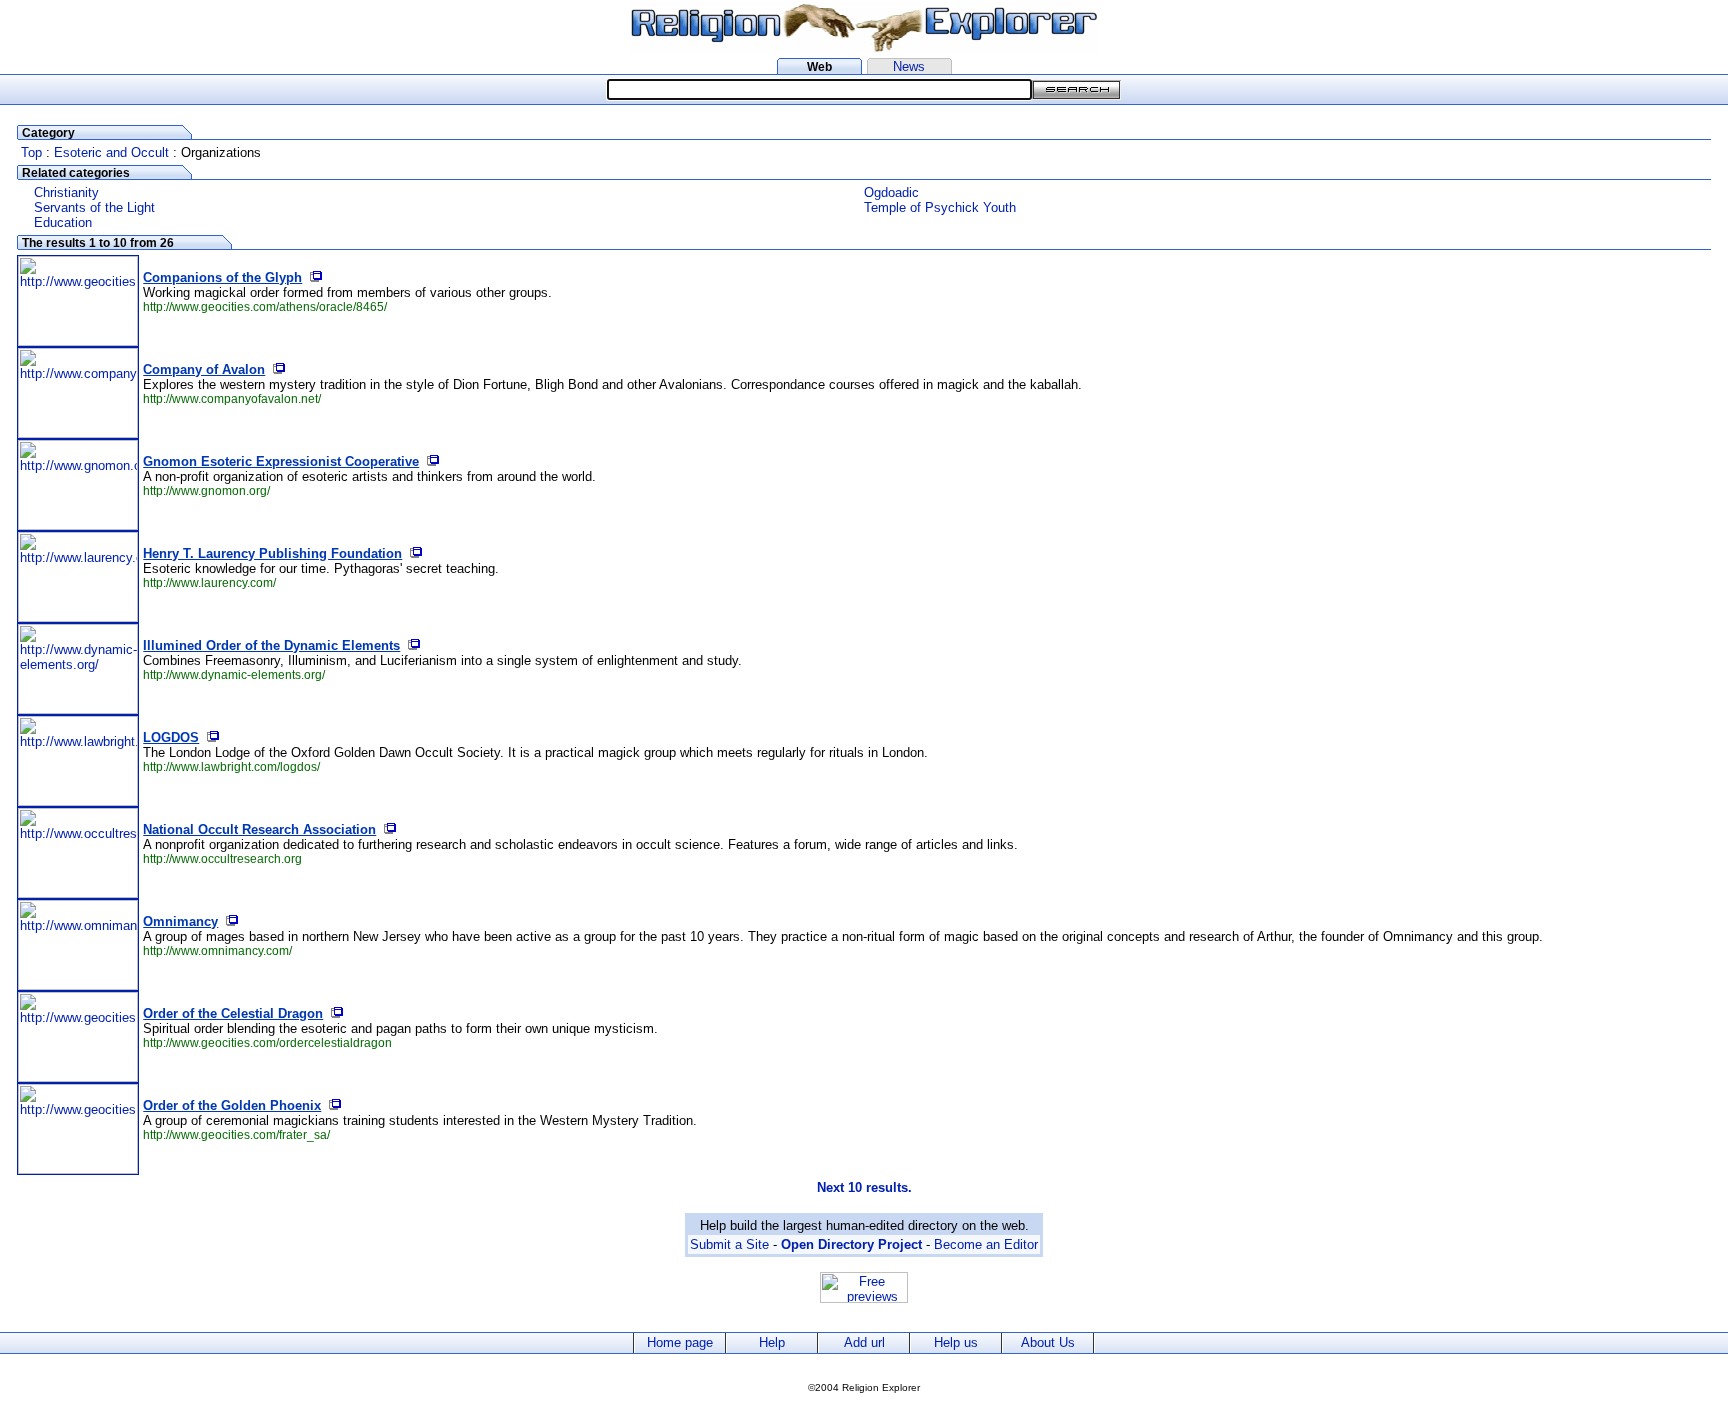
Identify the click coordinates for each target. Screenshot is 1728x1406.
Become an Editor (986, 1244)
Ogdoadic (891, 192)
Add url (864, 1342)
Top (31, 152)
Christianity (66, 192)
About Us (1048, 1342)
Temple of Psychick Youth (940, 207)
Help (772, 1342)
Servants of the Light (94, 207)
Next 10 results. (864, 1187)
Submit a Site (729, 1244)
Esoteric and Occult (111, 152)
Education (63, 222)
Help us (956, 1342)
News (909, 66)
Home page (680, 1342)
